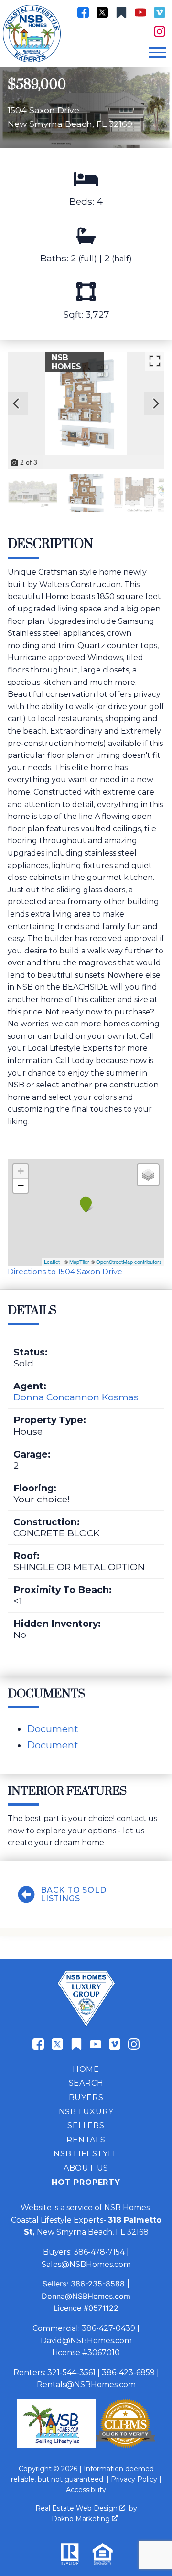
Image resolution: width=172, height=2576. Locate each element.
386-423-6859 (128, 2373)
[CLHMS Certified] (125, 2446)
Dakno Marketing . (85, 2519)
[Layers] (148, 1175)
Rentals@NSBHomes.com (86, 2385)
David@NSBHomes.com (86, 2341)
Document (53, 1729)
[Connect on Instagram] (160, 31)
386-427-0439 (108, 2328)
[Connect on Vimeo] (160, 12)
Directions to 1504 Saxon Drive (65, 1272)
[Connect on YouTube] (140, 12)
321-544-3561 (71, 2373)
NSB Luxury (86, 2112)
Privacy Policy (134, 2479)
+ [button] (21, 1171)
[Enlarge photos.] (155, 361)
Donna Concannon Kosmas (76, 1397)
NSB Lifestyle (86, 2154)
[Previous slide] (16, 403)
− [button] (21, 1185)
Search (86, 2083)
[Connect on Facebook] (83, 12)
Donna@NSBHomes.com (86, 2296)
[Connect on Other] (121, 12)
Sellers (86, 2126)
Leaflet (52, 1262)
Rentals (86, 2140)
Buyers (86, 2097)
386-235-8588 (98, 2284)
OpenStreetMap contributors (129, 1262)
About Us (86, 2168)
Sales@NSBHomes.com (86, 2264)
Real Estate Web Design (77, 2508)
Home (86, 2069)
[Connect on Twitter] (102, 12)
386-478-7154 (99, 2252)
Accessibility (86, 2490)
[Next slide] (156, 403)
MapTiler (79, 1262)
